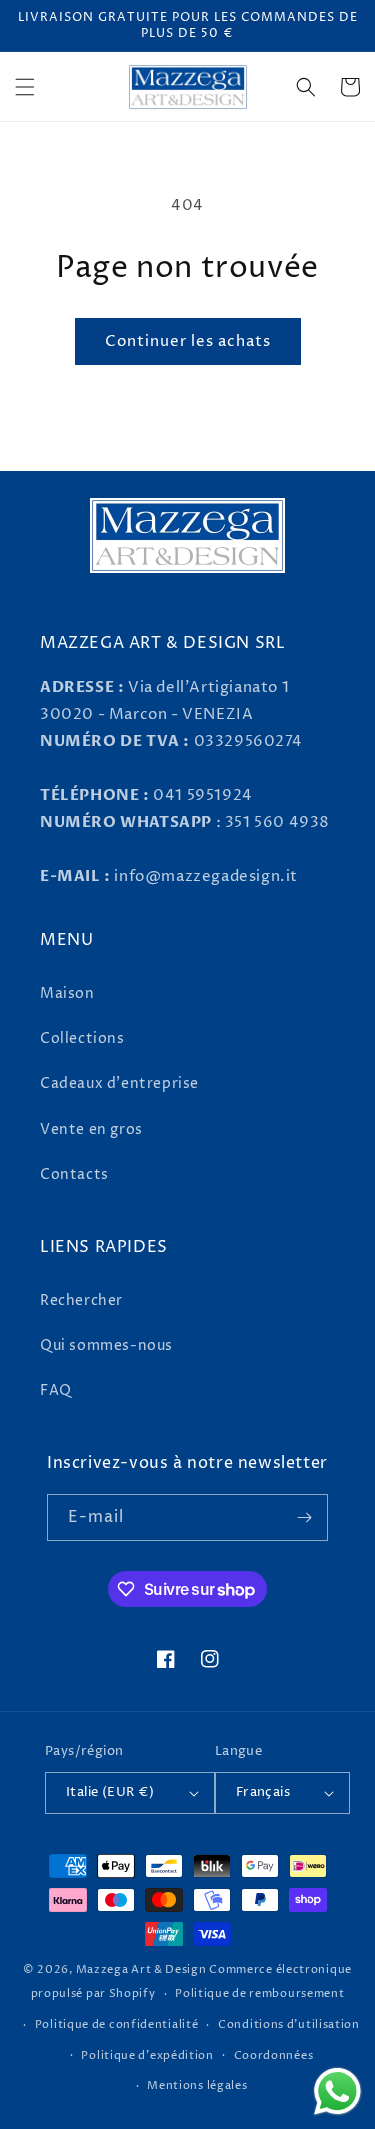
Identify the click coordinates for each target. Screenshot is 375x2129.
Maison (67, 993)
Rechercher (81, 1300)
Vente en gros (91, 1129)
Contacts (74, 1174)
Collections (82, 1038)
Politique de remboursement (259, 1993)
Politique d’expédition (147, 2055)
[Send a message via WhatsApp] (337, 2091)
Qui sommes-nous (106, 1345)
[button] (25, 87)
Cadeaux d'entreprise (119, 1083)
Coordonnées (274, 2055)
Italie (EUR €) (110, 1792)
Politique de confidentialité (117, 2024)
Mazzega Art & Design (141, 1969)
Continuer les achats (188, 341)
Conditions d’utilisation (289, 2024)
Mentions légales (197, 2085)
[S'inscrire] (305, 1517)
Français (263, 1792)
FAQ (56, 1390)
